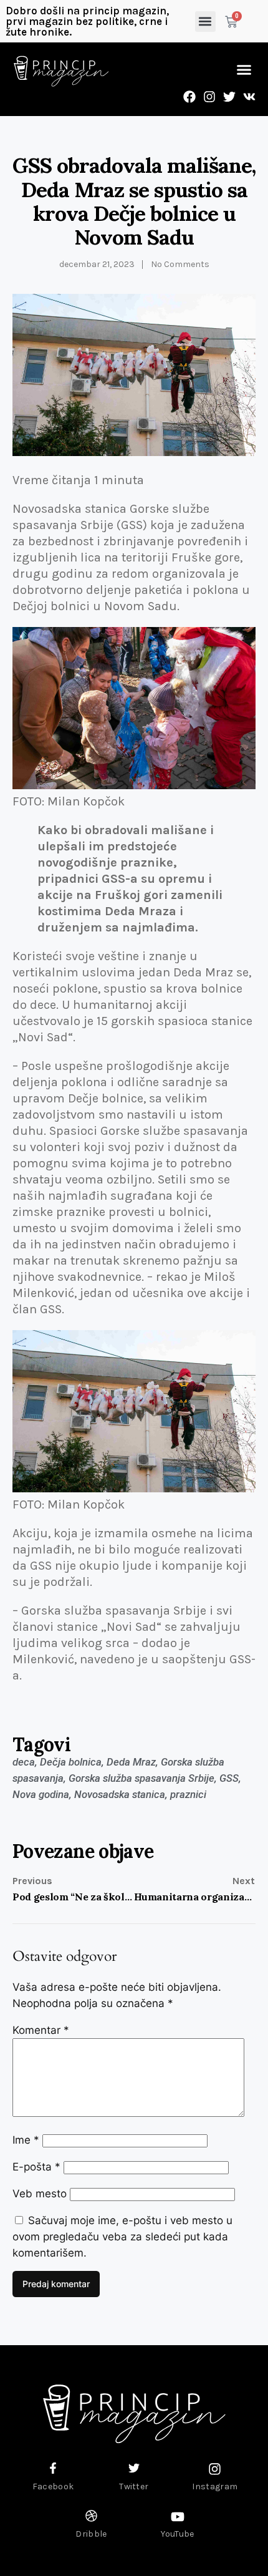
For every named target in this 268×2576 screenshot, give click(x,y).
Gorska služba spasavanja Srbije (141, 1778)
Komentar (41, 2030)
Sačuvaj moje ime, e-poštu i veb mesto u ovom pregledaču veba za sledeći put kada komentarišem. (122, 2237)
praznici (188, 1794)
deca (24, 1762)
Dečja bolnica (71, 1762)
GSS (229, 1778)
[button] (205, 22)
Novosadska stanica (120, 1794)
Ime (26, 2140)
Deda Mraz (131, 1762)
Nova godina (41, 1794)
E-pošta (36, 2167)
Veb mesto (40, 2194)
